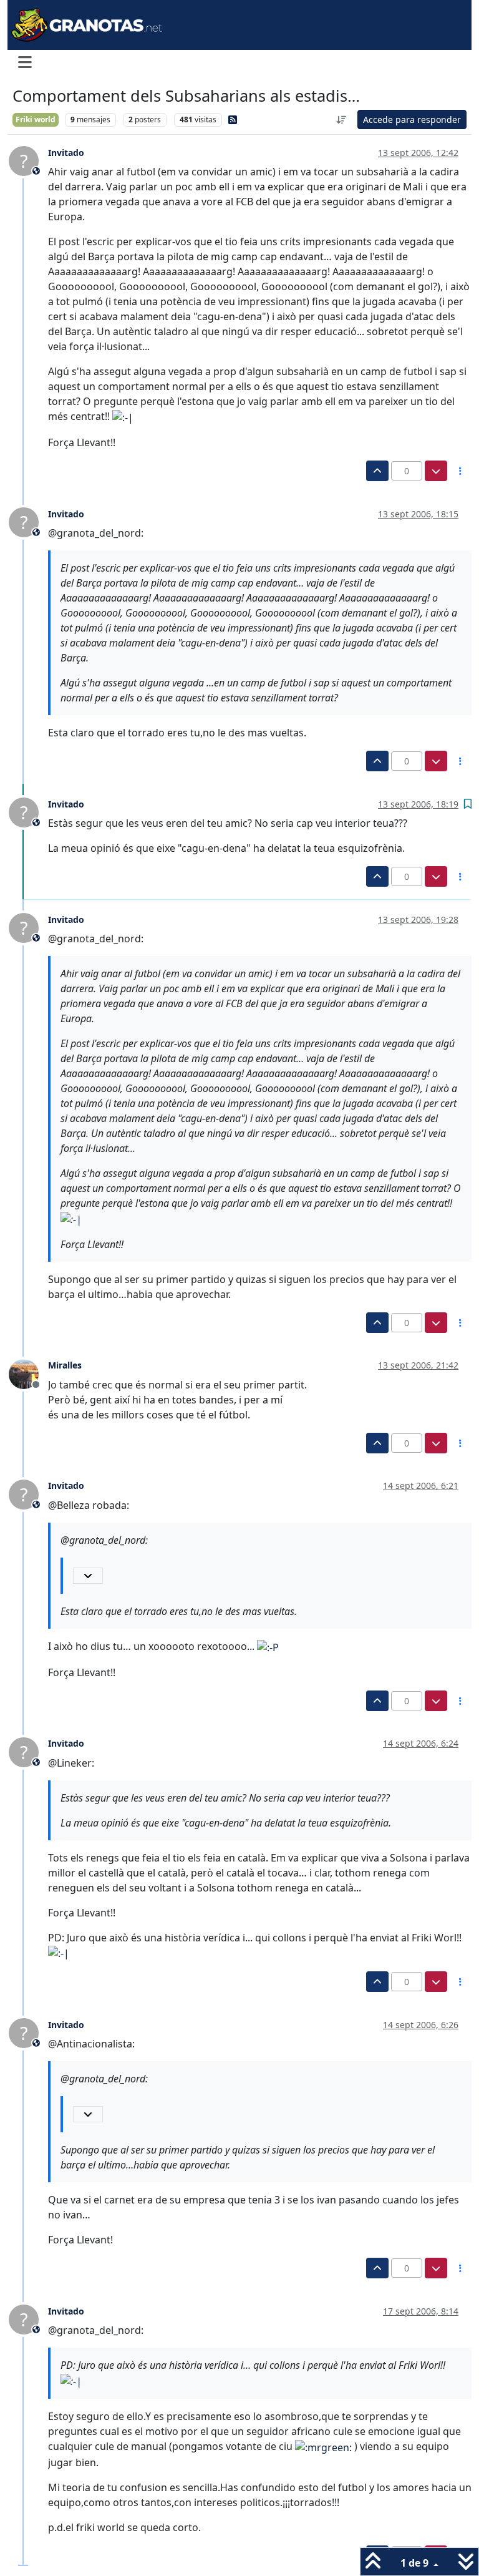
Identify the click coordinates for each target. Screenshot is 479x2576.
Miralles (65, 1365)
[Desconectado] (28, 1373)
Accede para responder (412, 120)
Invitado (66, 153)
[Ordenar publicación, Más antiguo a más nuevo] (342, 120)
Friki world (36, 120)
